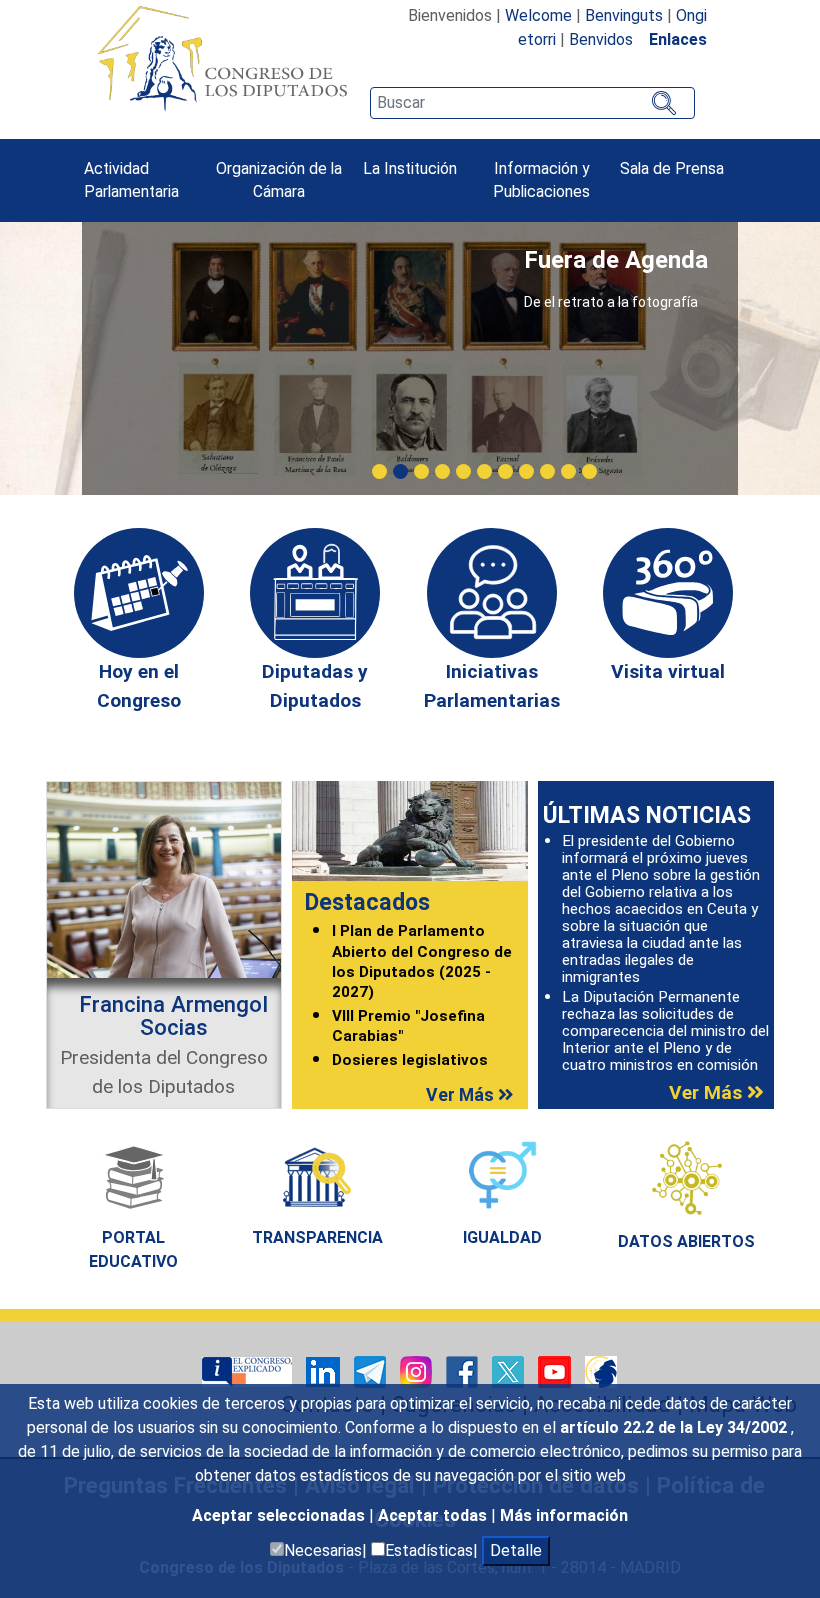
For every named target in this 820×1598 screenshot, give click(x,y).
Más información (564, 1515)
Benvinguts (624, 15)
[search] (532, 103)
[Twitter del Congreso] (510, 1371)
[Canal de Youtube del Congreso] (556, 1371)
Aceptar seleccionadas (280, 1515)
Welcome (538, 15)
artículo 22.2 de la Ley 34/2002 (675, 1427)
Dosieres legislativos (410, 1060)
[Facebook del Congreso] (464, 1371)
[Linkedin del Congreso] (325, 1371)
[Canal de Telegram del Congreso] (372, 1371)
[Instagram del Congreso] (418, 1371)
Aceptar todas (434, 1515)
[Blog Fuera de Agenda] (601, 1371)
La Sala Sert (647, 260)
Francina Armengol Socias (173, 1015)
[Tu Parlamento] (249, 1371)
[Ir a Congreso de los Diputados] (222, 58)
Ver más (462, 1095)
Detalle (516, 1550)
